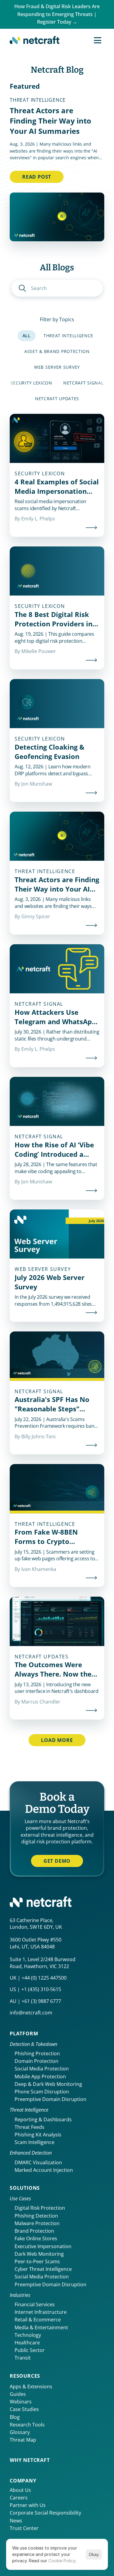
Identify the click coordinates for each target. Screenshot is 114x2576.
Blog (15, 2417)
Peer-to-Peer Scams (37, 2261)
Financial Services (35, 2304)
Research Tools (27, 2425)
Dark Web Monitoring (39, 2254)
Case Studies (24, 2409)
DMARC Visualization (38, 2162)
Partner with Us (28, 2505)
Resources (25, 2376)
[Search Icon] (57, 288)
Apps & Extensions (31, 2386)
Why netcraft (30, 2460)
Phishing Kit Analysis (38, 2135)
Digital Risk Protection (40, 2208)
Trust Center (24, 2528)
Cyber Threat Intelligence (43, 2269)
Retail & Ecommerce (38, 2320)
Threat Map (23, 2440)
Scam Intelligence (35, 2142)
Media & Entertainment (41, 2327)
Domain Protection (36, 2061)
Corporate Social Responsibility (45, 2513)
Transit (23, 2358)
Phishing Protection (37, 2053)
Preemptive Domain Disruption (50, 2099)
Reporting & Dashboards (43, 2119)
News (16, 2521)
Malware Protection (37, 2223)
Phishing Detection (36, 2216)
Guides (18, 2394)
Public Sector (30, 2350)
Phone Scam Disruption (42, 2092)
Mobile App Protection (40, 2076)
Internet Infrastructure (41, 2312)
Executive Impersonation (43, 2246)
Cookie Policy (62, 2561)
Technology (28, 2335)
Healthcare (27, 2343)
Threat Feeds (29, 2127)
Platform (24, 2033)
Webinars (21, 2402)
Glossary (20, 2432)
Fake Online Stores (36, 2238)
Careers (19, 2498)
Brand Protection (34, 2231)
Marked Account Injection (44, 2170)
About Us (20, 2490)
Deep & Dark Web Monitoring (48, 2084)
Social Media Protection (42, 2069)
